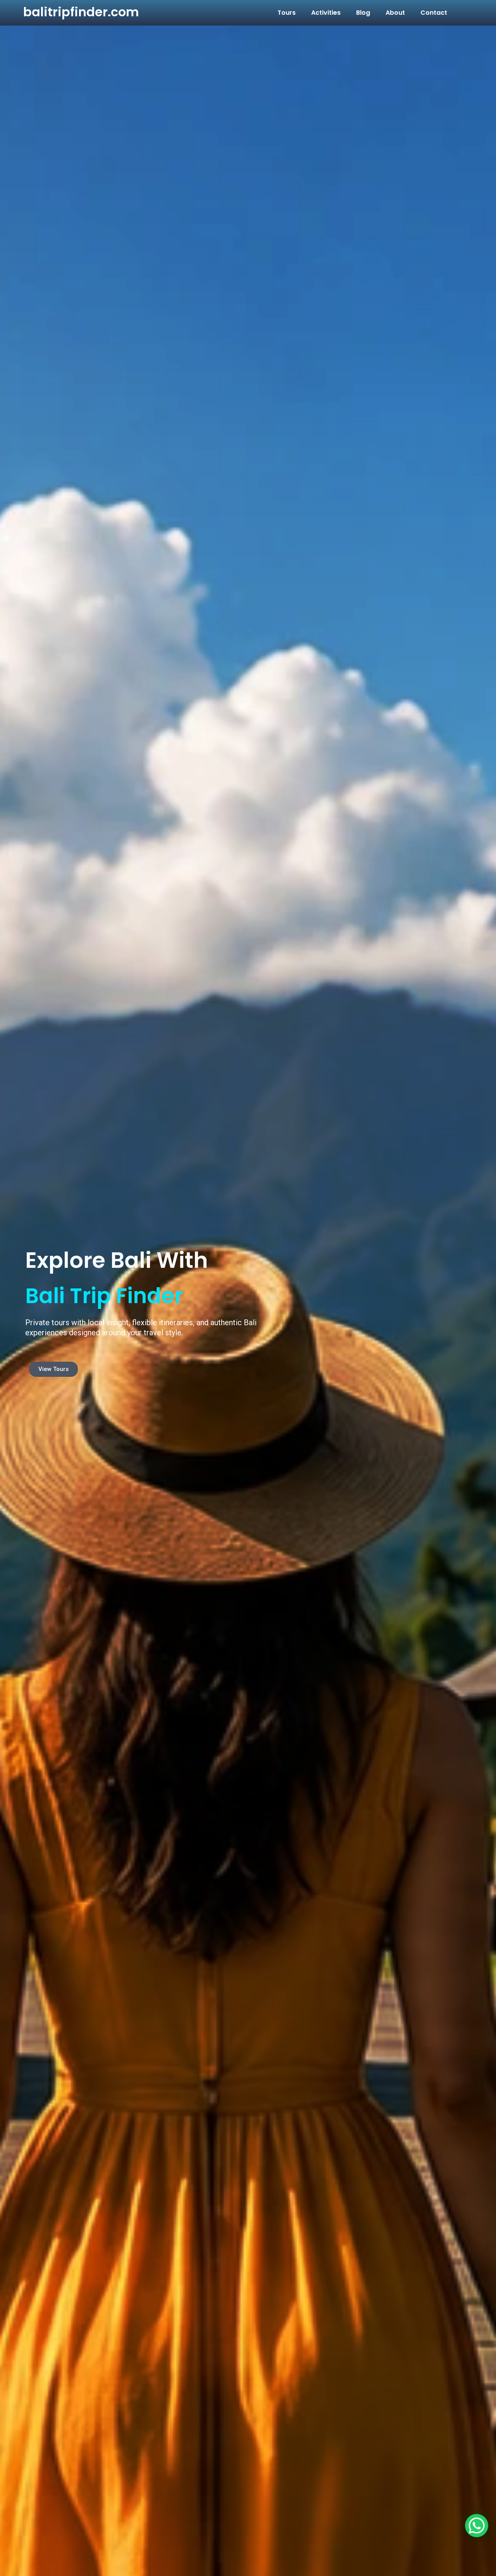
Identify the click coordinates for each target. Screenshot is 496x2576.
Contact (434, 13)
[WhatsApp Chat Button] (477, 2526)
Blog (363, 13)
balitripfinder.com (81, 12)
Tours (287, 13)
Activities (326, 13)
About (395, 13)
